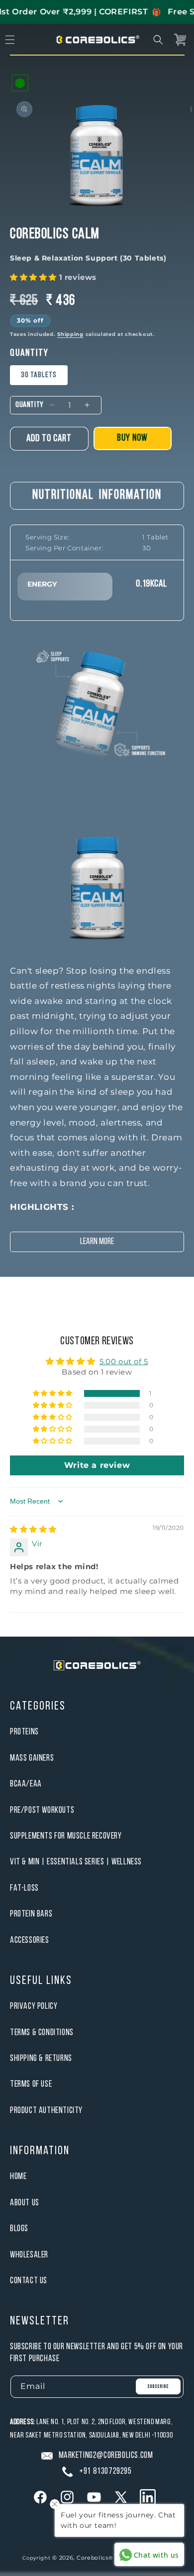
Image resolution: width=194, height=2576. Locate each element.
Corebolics (93, 2558)
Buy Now (132, 438)
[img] (33, 1529)
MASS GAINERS (32, 1758)
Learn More (97, 1242)
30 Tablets (39, 375)
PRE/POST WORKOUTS (42, 1811)
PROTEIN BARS (31, 1914)
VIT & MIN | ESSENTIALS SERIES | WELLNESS (76, 1862)
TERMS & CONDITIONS (42, 2033)
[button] (158, 40)
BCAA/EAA (26, 1784)
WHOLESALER (29, 2255)
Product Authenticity (46, 2111)
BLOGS (19, 2229)
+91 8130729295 (105, 2472)
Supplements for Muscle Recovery (66, 1836)
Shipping (70, 334)
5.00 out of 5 (124, 1361)
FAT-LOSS (24, 1888)
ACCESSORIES (30, 1941)
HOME (18, 2177)
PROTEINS (24, 1732)
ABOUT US (25, 2203)
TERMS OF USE (31, 2084)
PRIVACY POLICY (34, 2007)
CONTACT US (29, 2281)
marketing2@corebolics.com (106, 2456)
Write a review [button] (97, 1465)
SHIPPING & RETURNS (41, 2059)
